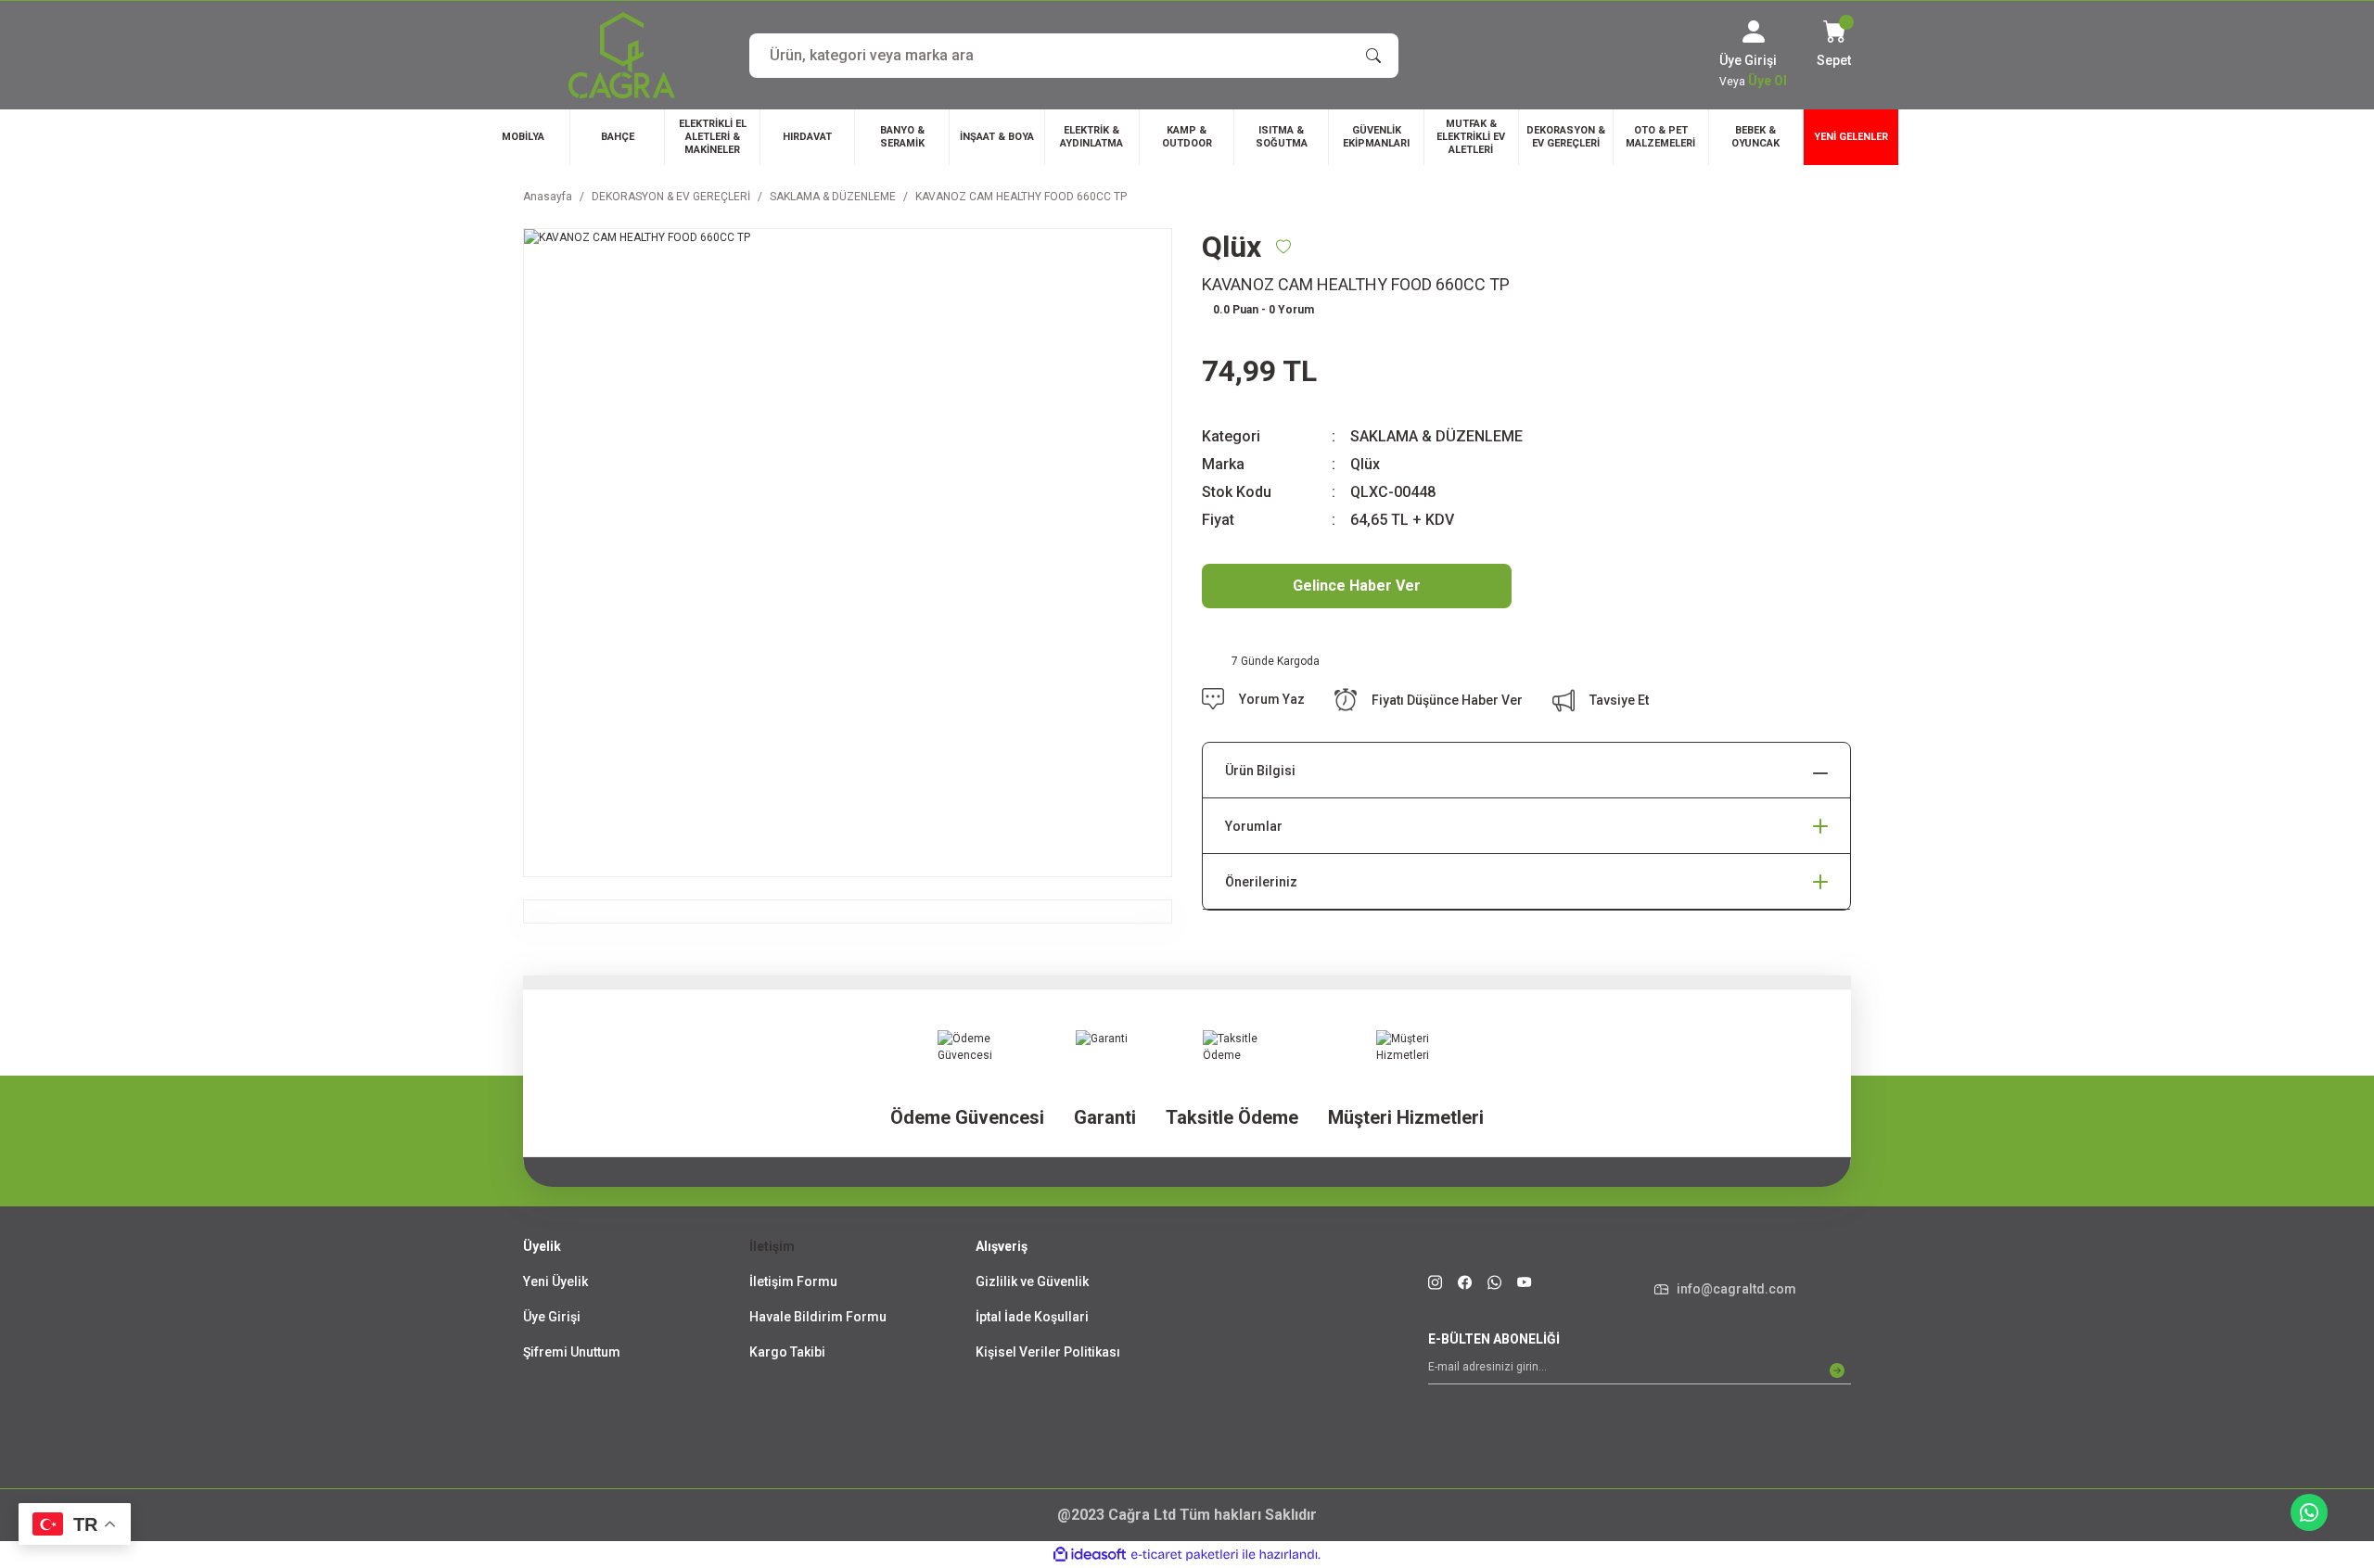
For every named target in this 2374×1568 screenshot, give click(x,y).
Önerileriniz (1261, 882)
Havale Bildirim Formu (818, 1317)
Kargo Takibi (787, 1352)
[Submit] (1837, 1370)
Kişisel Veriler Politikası (1048, 1352)
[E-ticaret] (1185, 1555)
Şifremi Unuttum (572, 1352)
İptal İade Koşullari (1032, 1317)
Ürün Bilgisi (1260, 771)
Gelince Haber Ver (1357, 586)
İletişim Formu (793, 1281)
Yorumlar (1254, 826)
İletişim (772, 1246)
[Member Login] (1754, 32)
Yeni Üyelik (555, 1281)
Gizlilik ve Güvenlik (1032, 1281)
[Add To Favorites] (1283, 247)
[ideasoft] (1090, 1555)
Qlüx (1365, 464)
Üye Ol (1768, 81)
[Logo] (622, 55)
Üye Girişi (552, 1317)
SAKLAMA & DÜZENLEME (1436, 436)
